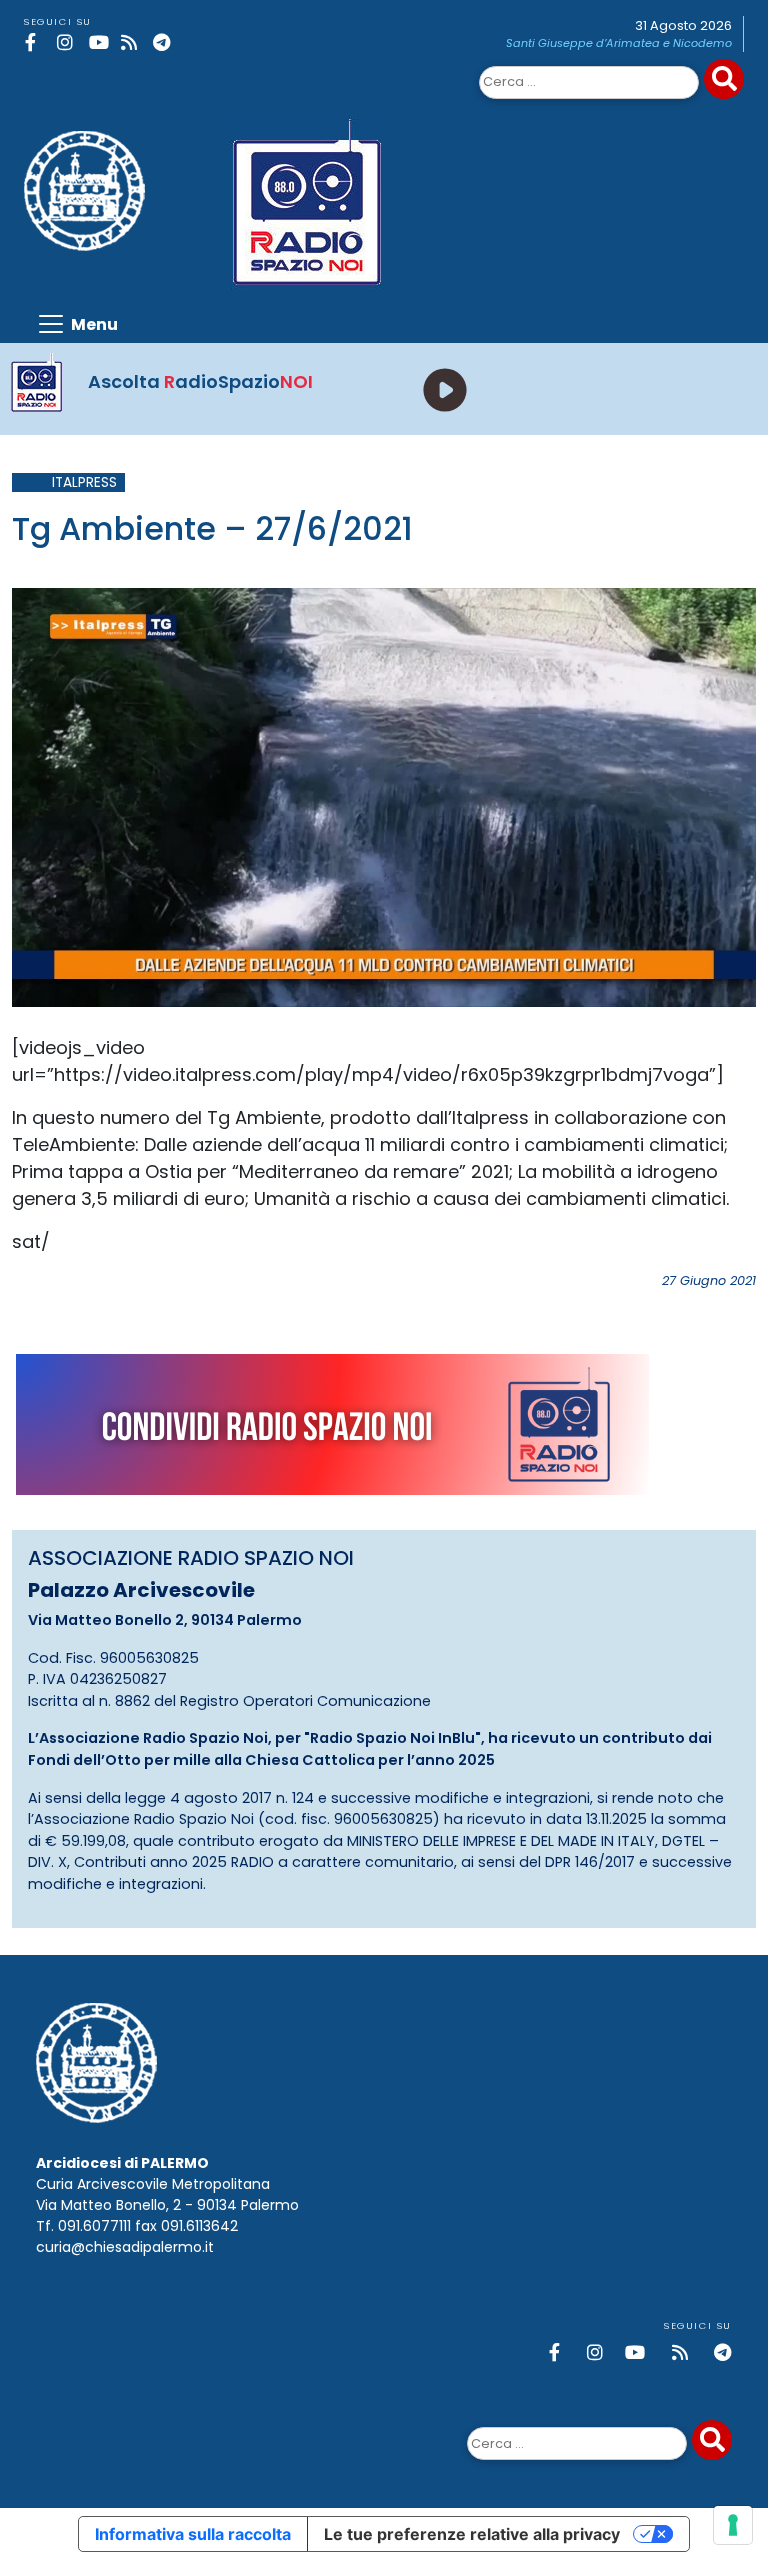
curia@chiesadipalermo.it (125, 2247)
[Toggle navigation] (77, 324)
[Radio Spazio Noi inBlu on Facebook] (37, 42)
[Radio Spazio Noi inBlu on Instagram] (69, 42)
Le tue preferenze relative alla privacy (472, 2534)
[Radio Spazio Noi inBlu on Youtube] (101, 42)
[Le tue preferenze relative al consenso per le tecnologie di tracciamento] (733, 2525)
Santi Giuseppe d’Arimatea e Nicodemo (619, 43)
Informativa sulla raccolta (193, 2534)
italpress (84, 482)
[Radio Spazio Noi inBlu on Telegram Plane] (165, 42)
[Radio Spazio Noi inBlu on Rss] (133, 42)
